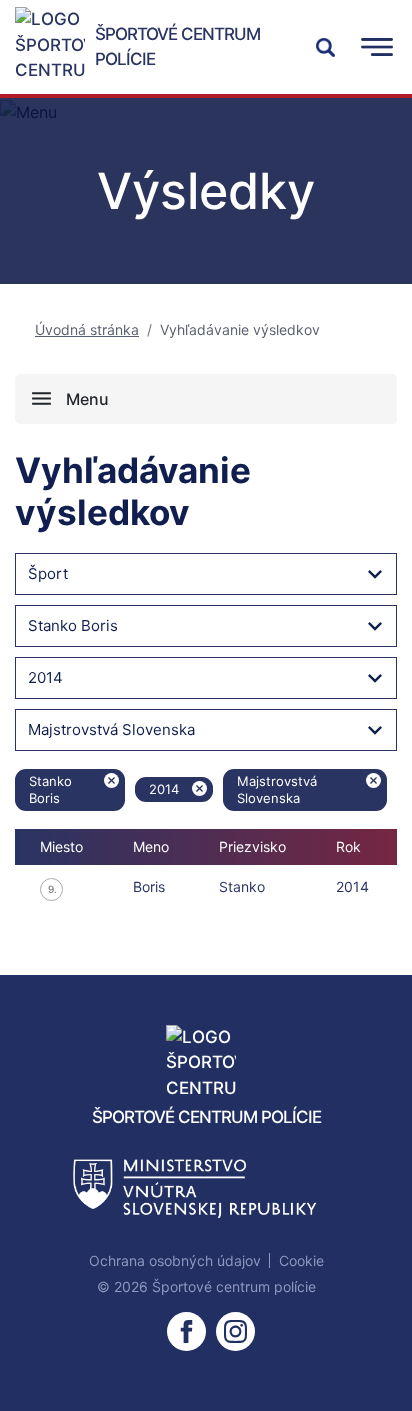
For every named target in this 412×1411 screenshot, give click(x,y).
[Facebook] (186, 1331)
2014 (45, 677)
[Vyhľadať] (325, 47)
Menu (87, 399)
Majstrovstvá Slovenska (111, 729)
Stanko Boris (73, 625)
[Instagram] (235, 1331)
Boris (149, 886)
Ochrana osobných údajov (175, 1260)
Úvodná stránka (87, 329)
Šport (48, 573)
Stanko (242, 886)
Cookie (301, 1260)
